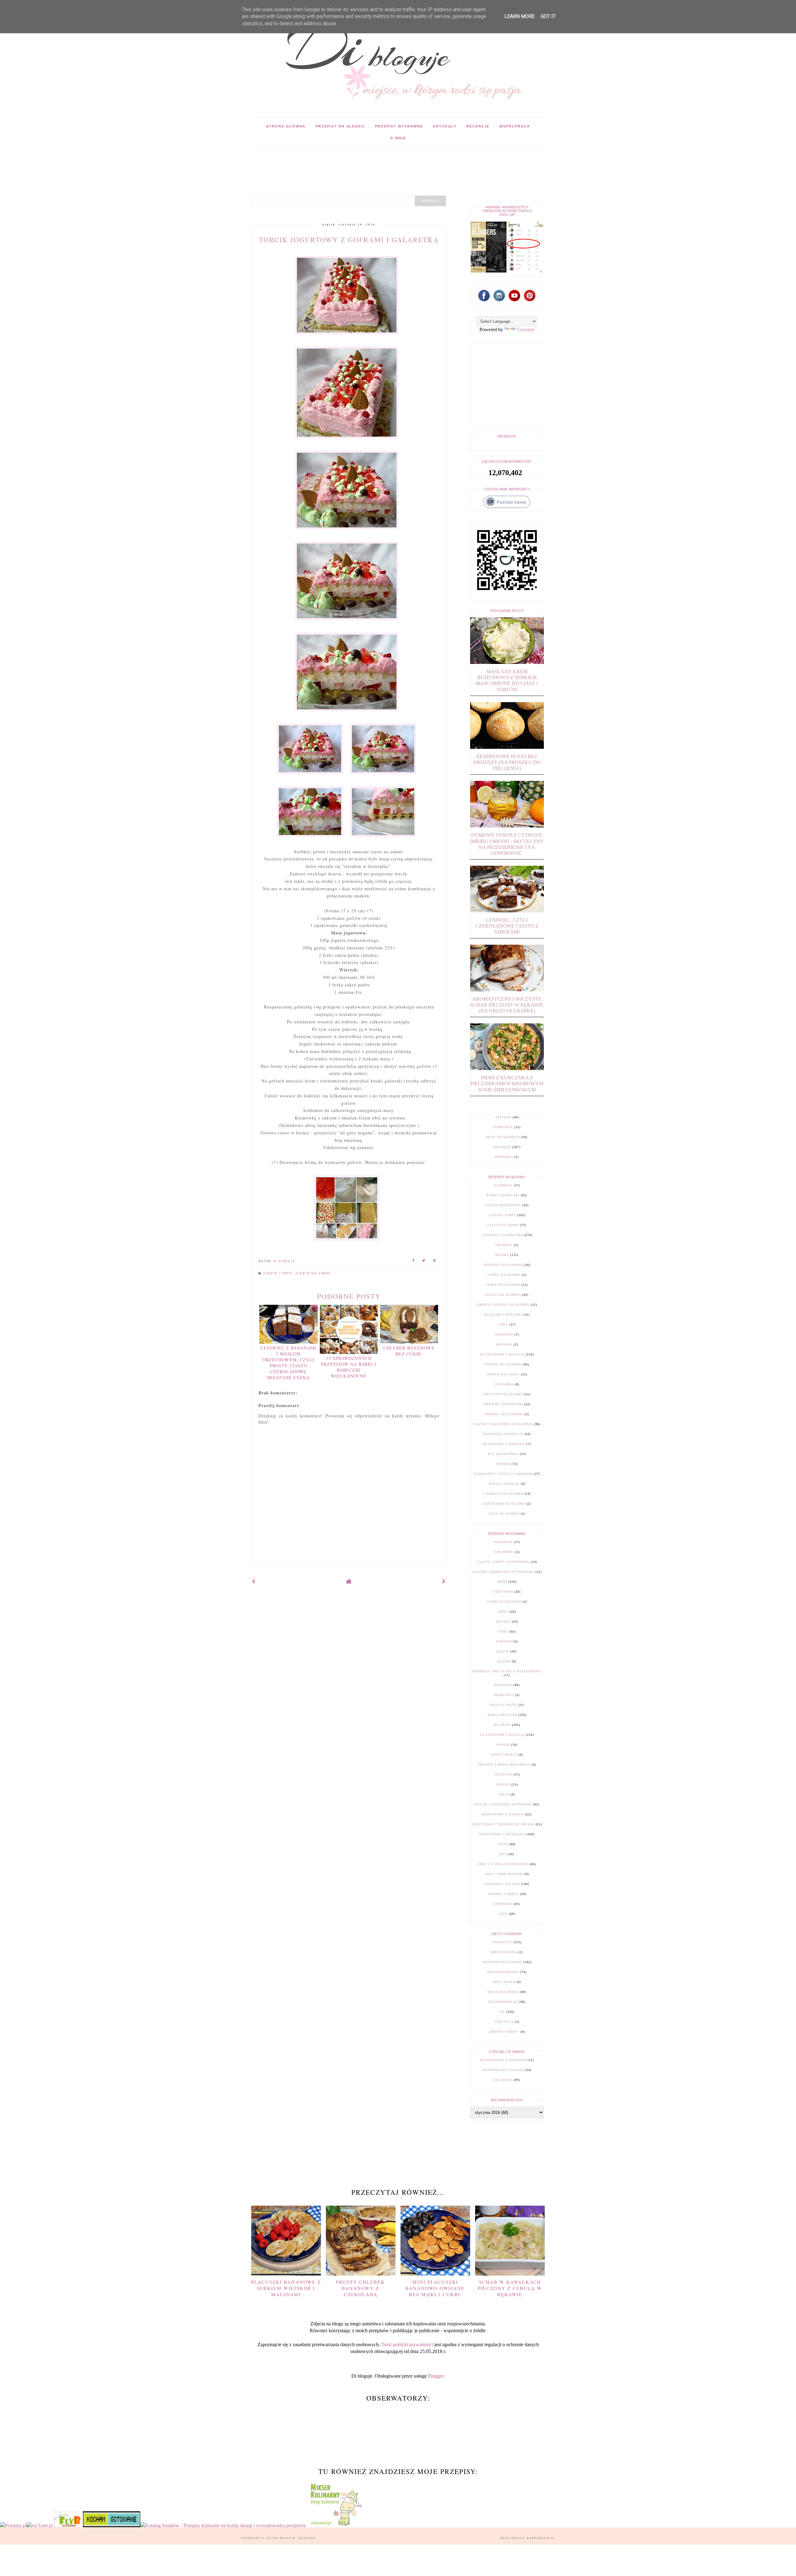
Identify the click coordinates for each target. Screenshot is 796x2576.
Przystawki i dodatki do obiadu (503, 1824)
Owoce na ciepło (503, 1374)
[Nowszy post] (254, 1581)
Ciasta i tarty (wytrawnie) (503, 1562)
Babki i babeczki (503, 1195)
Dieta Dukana (504, 1952)
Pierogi (503, 1784)
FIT (502, 2012)
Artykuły (445, 126)
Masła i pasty (503, 1705)
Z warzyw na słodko (503, 1494)
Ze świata (503, 2080)
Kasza (503, 1651)
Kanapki (504, 1641)
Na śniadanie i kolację (502, 1354)
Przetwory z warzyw (503, 1814)
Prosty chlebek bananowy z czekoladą (361, 2288)
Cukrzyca (502, 1942)
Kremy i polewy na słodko (503, 1305)
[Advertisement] (365, 161)
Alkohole (503, 1185)
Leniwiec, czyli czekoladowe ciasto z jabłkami (507, 926)
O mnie (398, 138)
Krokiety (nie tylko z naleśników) (507, 1671)
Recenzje (478, 126)
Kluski (504, 1661)
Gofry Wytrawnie (504, 1602)
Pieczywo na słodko (503, 1394)
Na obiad (502, 1725)
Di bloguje (286, 2538)
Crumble (504, 1245)
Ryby (503, 1844)
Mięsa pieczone (502, 1715)
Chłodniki (504, 1552)
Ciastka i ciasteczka (502, 1235)
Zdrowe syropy (504, 2032)
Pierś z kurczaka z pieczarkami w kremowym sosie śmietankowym (507, 1084)
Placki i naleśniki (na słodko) (503, 1424)
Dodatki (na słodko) (503, 1265)
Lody (503, 1325)
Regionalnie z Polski (503, 2070)
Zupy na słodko (504, 1514)
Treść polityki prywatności (407, 2344)
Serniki (503, 1464)
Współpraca (515, 126)
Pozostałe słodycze (503, 1434)
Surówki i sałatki (502, 1884)
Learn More (519, 16)
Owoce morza (504, 1755)
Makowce (504, 1334)
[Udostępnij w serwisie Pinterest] (435, 1261)
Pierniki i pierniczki (503, 1404)
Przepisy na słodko (340, 126)
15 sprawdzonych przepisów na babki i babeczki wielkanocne (349, 1367)
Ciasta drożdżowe (503, 1205)
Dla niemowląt (503, 2002)
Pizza (504, 1794)
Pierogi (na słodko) (504, 1414)
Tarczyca (504, 2022)
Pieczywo (503, 1774)
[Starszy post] (444, 1581)
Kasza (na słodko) (503, 1295)
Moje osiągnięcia (503, 1137)
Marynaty (504, 1695)
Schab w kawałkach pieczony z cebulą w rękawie (510, 2288)
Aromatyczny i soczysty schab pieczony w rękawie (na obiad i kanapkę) (507, 1005)
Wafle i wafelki (504, 1484)
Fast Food (503, 1592)
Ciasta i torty (279, 1273)
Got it (548, 16)
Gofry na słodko (504, 1275)
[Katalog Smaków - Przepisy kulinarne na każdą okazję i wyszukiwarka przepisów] (223, 2525)
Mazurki (504, 1344)
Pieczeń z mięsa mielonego (504, 1765)
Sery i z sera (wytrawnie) (503, 1864)
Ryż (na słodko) (503, 1454)
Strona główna (286, 126)
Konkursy (503, 1127)
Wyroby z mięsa (503, 1894)
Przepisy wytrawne (399, 126)
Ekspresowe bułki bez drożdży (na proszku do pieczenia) (507, 762)
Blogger (436, 2376)
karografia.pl (541, 2538)
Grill (503, 1612)
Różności (504, 1157)
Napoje (503, 1745)
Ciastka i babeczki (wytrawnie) (503, 1572)
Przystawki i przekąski (502, 1834)
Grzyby (503, 1622)
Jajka (503, 1631)
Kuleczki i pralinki (503, 1315)
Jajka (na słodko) (503, 1285)
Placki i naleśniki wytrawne (503, 1804)
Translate (526, 329)
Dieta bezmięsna (503, 1972)
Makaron (503, 1685)
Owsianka (504, 1384)
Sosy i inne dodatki (504, 1874)
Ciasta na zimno (313, 1273)
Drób (502, 1582)
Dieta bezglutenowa (502, 1962)
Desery (502, 1255)
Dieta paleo (504, 1982)
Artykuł (503, 1117)
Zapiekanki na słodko (504, 1504)
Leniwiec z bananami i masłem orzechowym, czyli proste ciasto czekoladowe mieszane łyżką (289, 1363)
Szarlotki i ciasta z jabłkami (503, 1474)
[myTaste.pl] (40, 2525)
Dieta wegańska (503, 1992)
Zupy (503, 1914)
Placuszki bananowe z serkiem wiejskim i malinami (286, 2288)
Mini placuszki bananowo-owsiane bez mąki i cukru (435, 2288)
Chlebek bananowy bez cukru (409, 1351)
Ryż (503, 1854)
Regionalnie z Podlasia (503, 2060)
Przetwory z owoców (504, 1444)
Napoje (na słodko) (503, 1364)
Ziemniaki (503, 1904)
